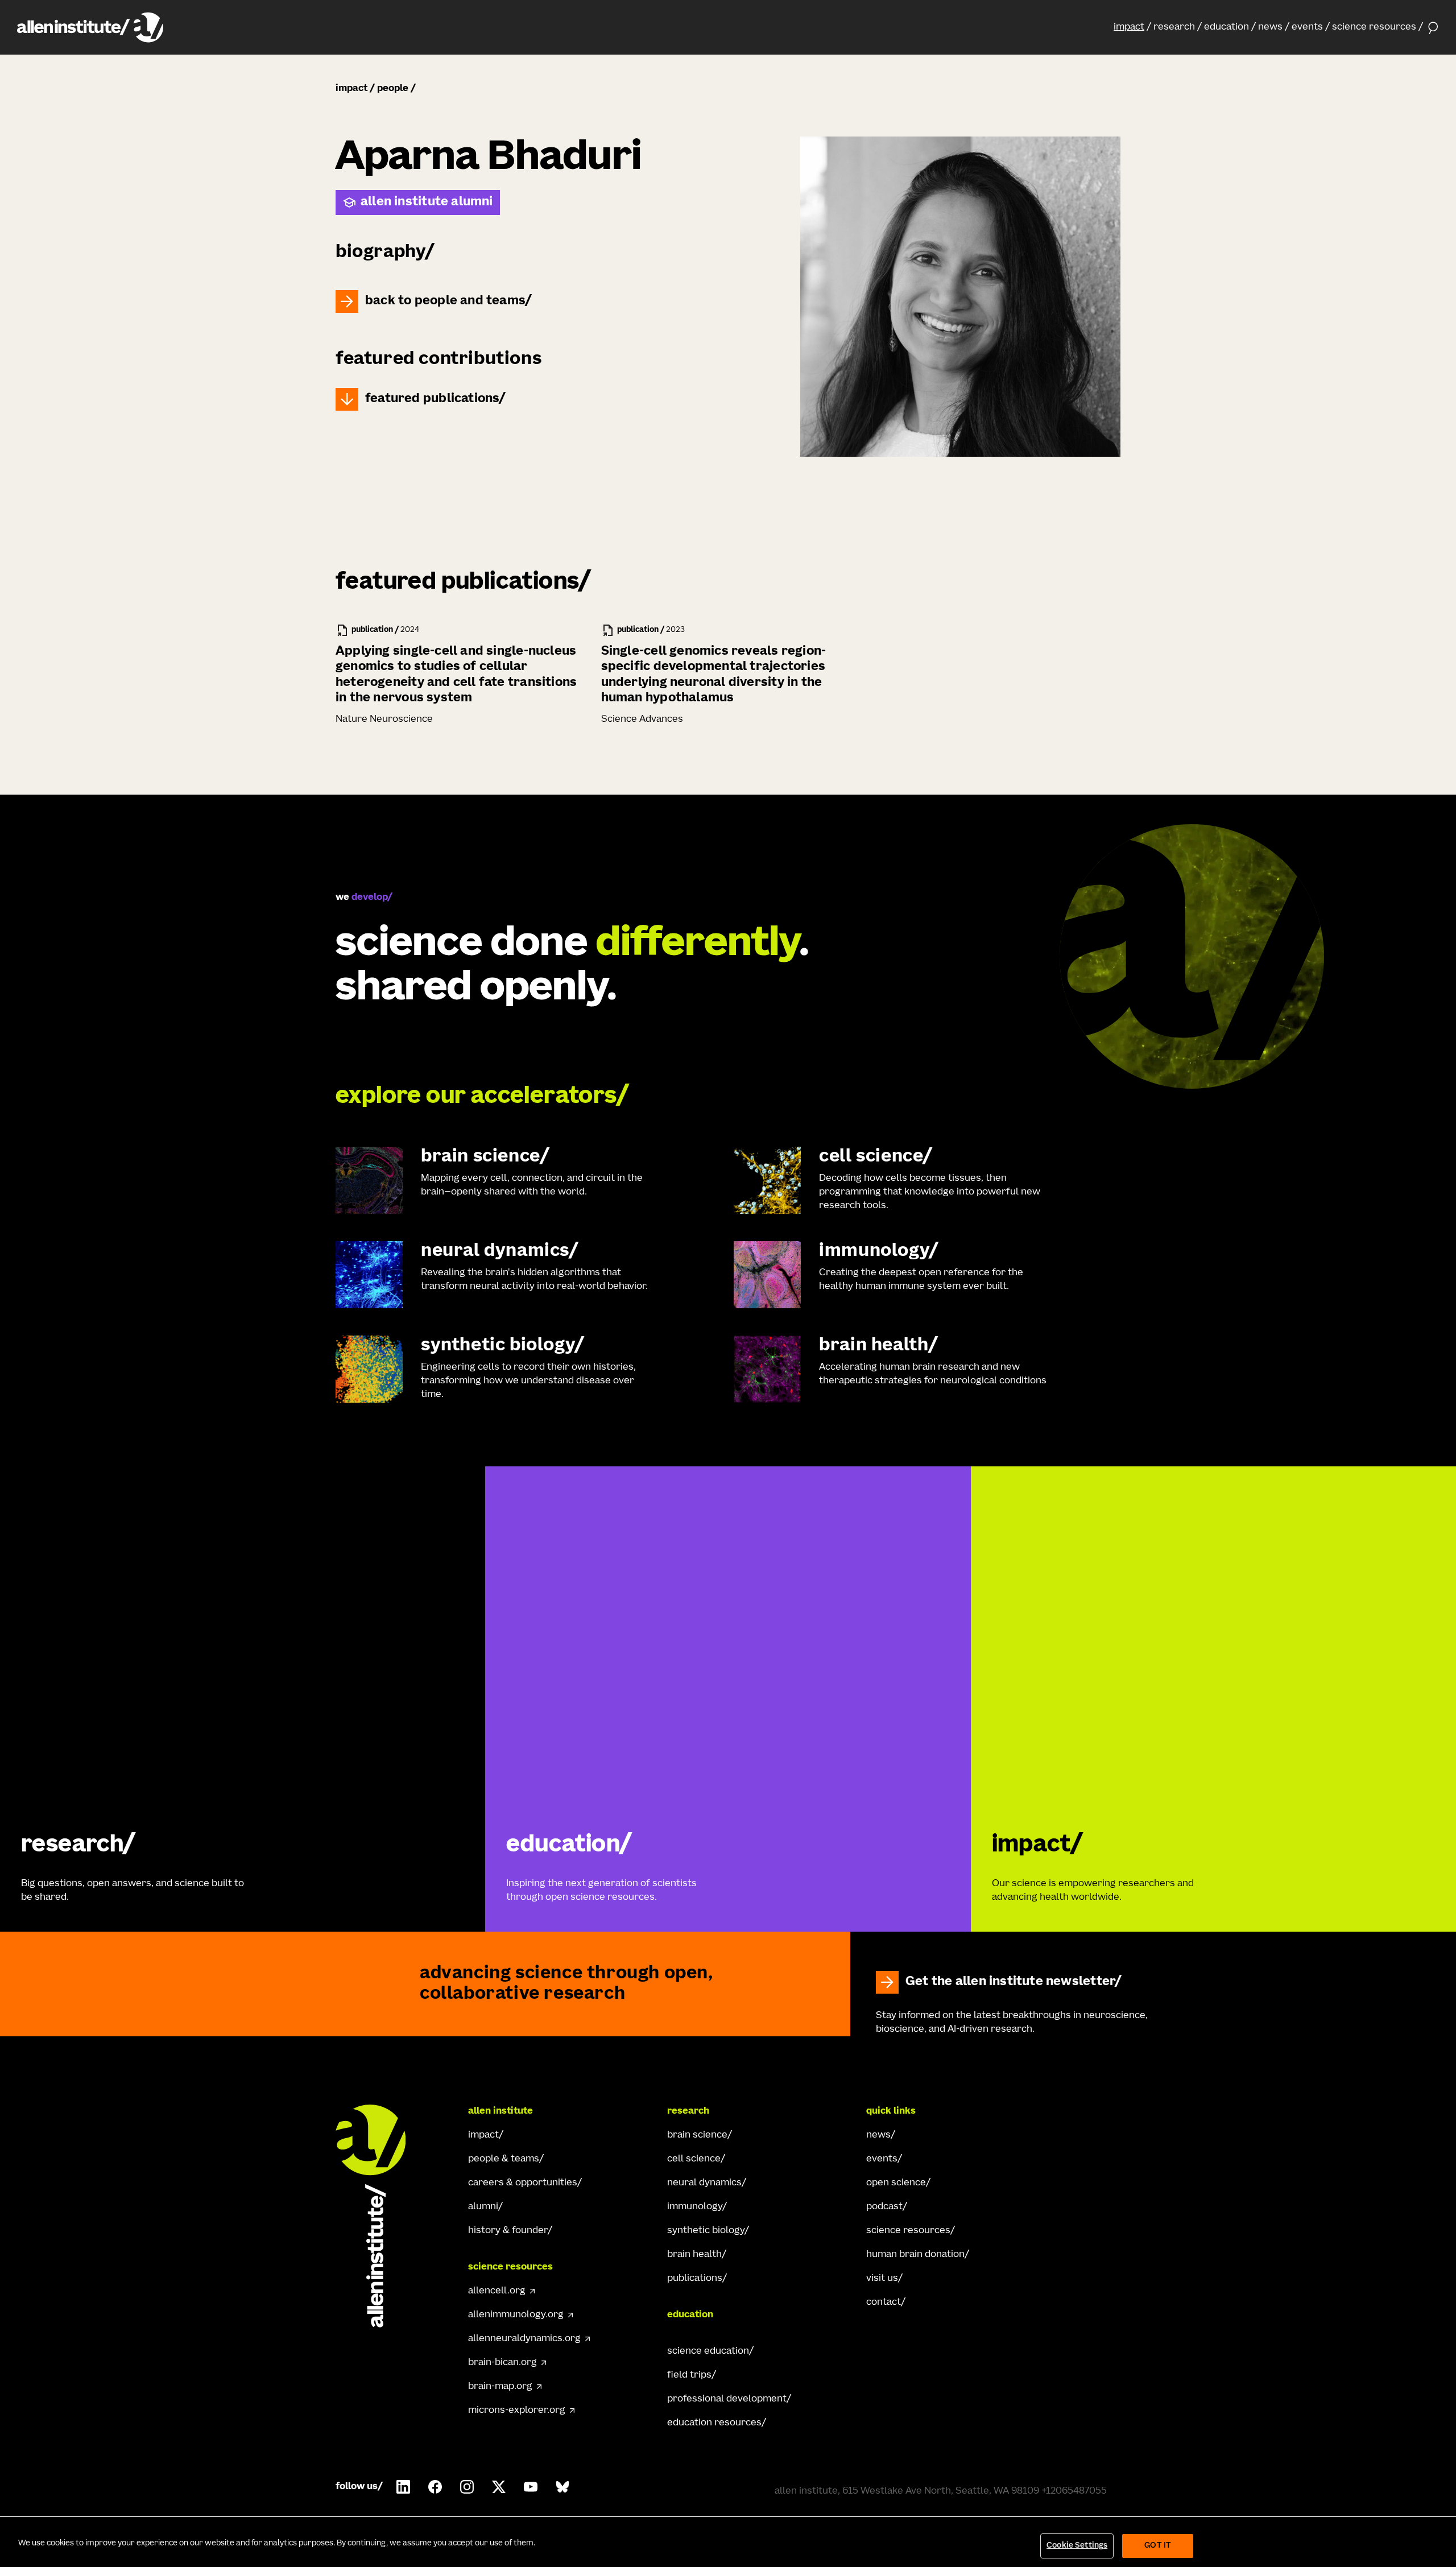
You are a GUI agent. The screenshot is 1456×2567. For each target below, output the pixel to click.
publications (695, 2279)
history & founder (508, 2231)
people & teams (504, 2159)
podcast (884, 2207)
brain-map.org (500, 2387)
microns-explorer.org (517, 2411)
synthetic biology (706, 2231)
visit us (882, 2279)
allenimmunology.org (516, 2315)
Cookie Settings (1077, 2546)
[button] (1132, 27)
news (1270, 27)
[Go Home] (381, 2216)
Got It (1158, 2546)
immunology (695, 2207)
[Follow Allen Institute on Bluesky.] (562, 2487)
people (393, 89)
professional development (727, 2399)
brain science (697, 2135)
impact (1129, 27)
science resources (1374, 27)
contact (884, 2303)
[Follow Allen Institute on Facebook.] (435, 2487)
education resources (714, 2423)
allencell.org (497, 2291)
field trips (689, 2375)
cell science (694, 2159)
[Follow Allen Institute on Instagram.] (467, 2487)
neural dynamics (704, 2183)
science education (708, 2351)
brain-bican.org (502, 2363)
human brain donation (915, 2255)
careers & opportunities (523, 2183)
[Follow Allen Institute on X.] (499, 2487)
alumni (483, 2207)
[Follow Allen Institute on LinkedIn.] (403, 2487)
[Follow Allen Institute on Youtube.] (531, 2487)
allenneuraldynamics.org (524, 2339)
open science (896, 2183)
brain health (694, 2255)
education (1227, 27)
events (1307, 27)
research (1174, 27)
